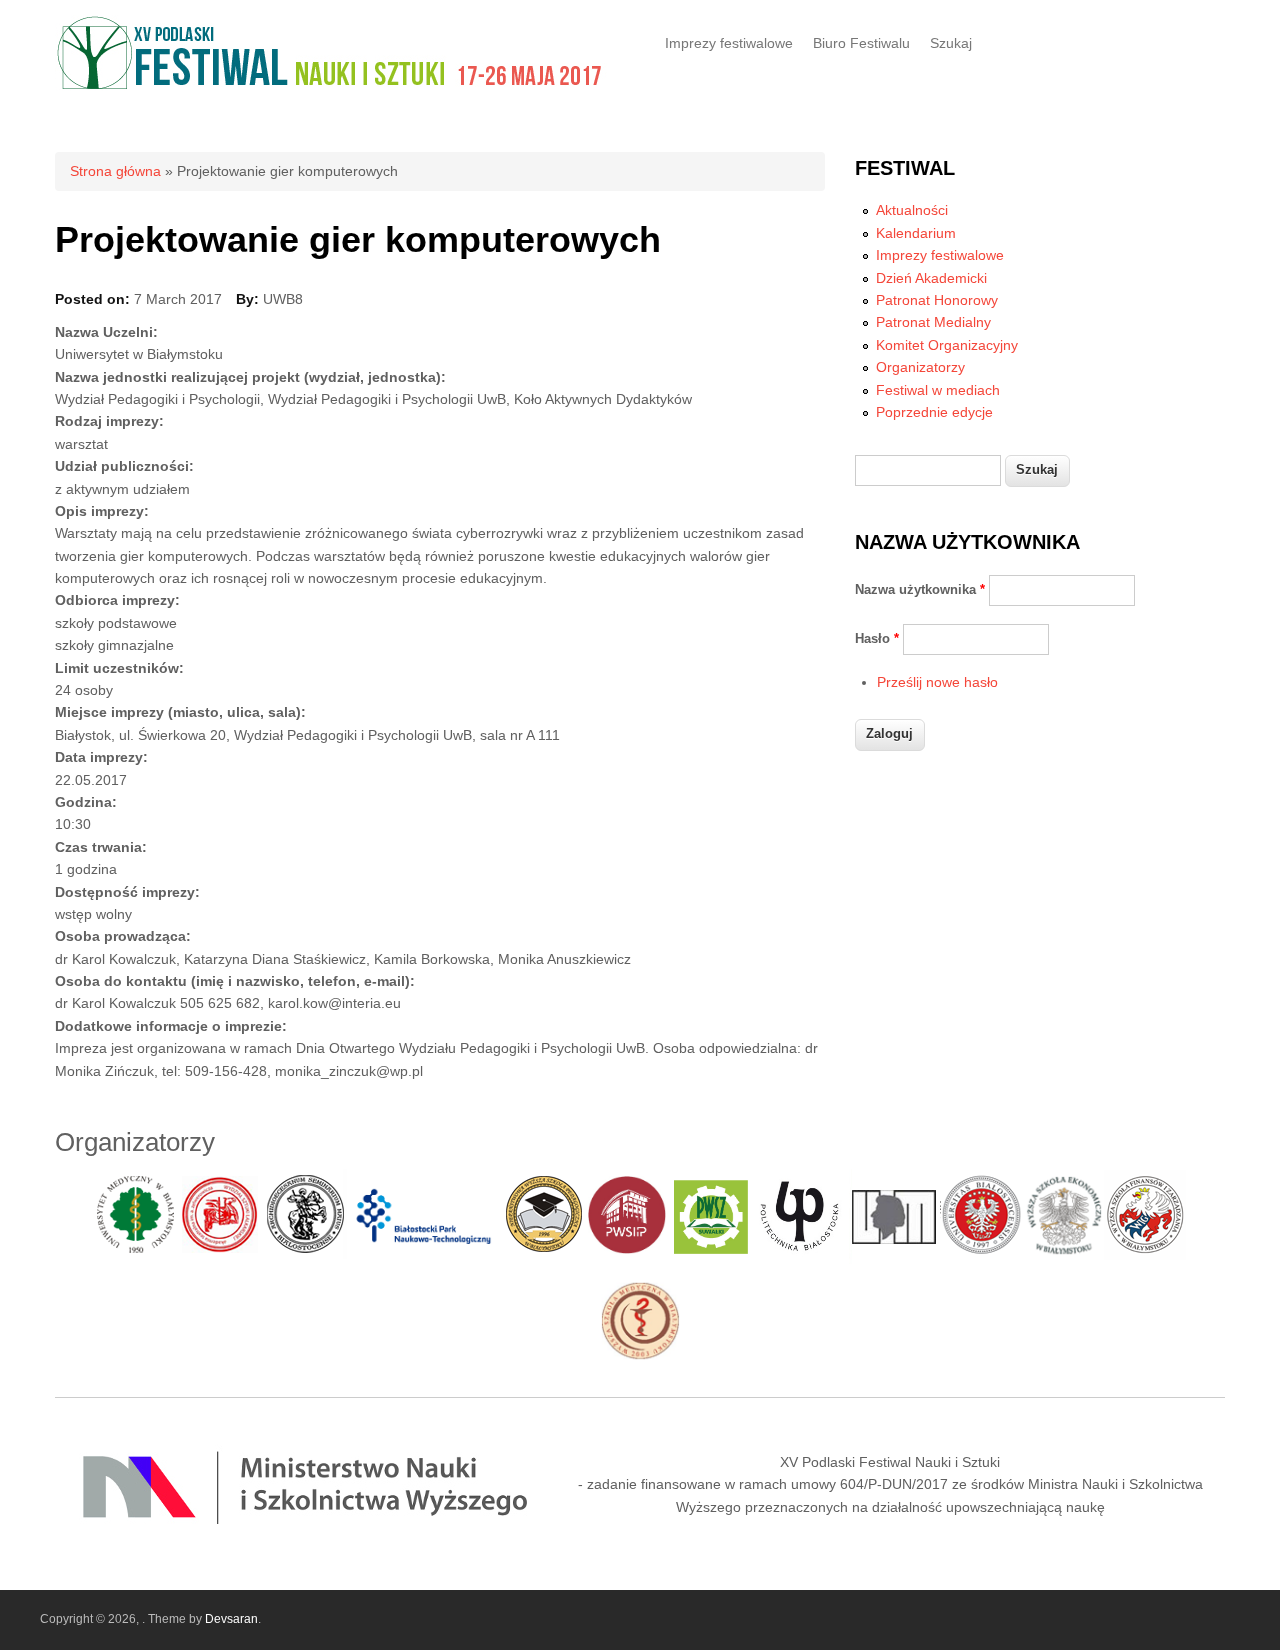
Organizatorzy (920, 367)
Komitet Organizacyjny (947, 345)
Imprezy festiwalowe (729, 43)
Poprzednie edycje (934, 412)
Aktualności (912, 210)
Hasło (877, 638)
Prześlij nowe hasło (937, 682)
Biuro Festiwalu (861, 43)
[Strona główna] (332, 86)
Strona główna (115, 171)
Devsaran (231, 1619)
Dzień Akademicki (931, 278)
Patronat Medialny (933, 322)
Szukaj (951, 43)
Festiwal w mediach (938, 390)
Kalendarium (916, 233)
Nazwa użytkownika (920, 589)
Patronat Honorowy (937, 300)
